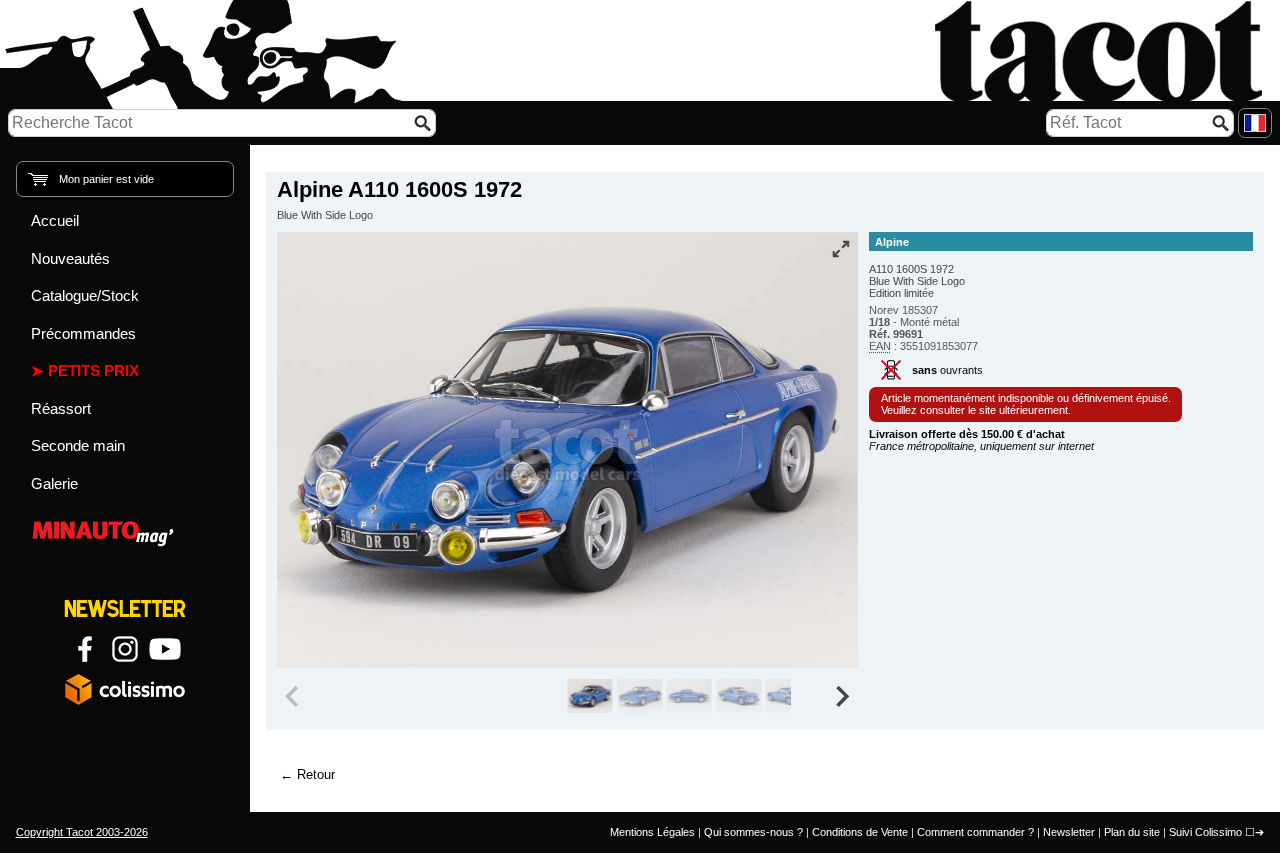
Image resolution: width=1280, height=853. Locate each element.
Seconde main (78, 445)
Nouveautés (70, 258)
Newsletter (1069, 832)
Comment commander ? (975, 832)
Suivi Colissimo (1205, 832)
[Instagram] (125, 649)
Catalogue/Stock (85, 295)
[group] (589, 696)
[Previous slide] (294, 696)
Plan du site (1132, 832)
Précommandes (83, 333)
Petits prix (93, 370)
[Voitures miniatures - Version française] (1255, 123)
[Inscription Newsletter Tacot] (125, 609)
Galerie (54, 483)
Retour (316, 774)
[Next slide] (842, 696)
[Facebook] (85, 649)
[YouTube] (165, 649)
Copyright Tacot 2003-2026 (82, 832)
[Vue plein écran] (841, 249)
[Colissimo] (125, 689)
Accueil (55, 220)
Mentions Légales (652, 832)
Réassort (61, 408)
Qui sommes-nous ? (753, 832)
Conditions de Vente (860, 832)
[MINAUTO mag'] (125, 530)
